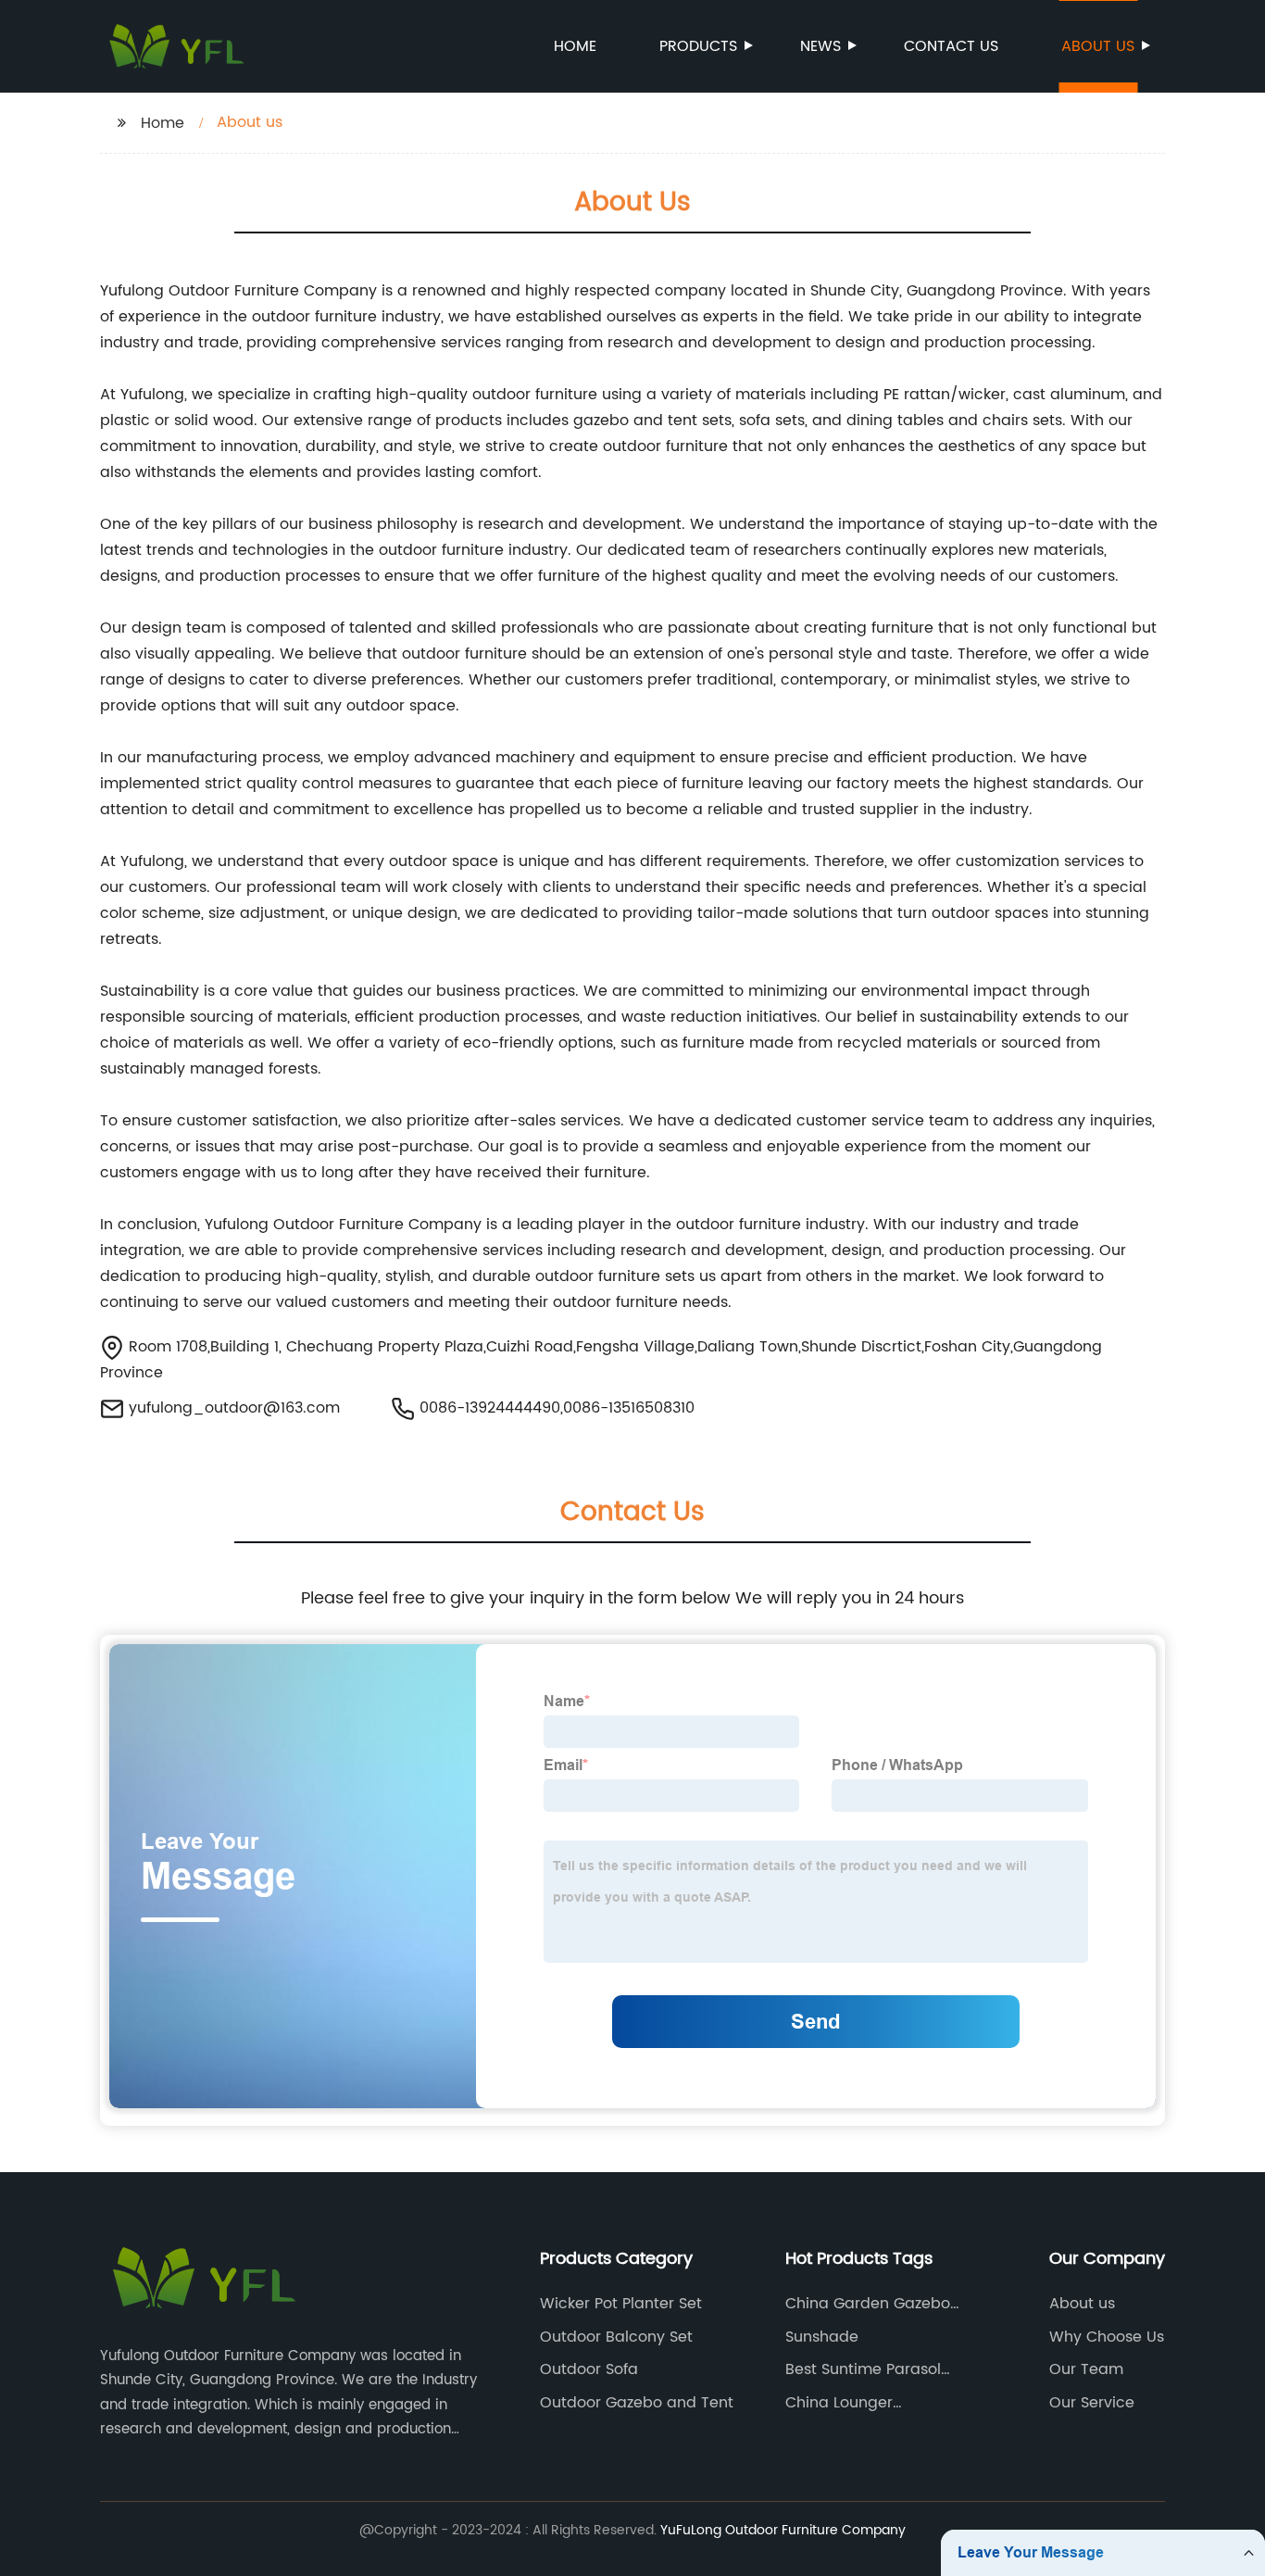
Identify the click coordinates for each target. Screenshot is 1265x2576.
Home (575, 46)
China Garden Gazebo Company (868, 2304)
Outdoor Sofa (589, 2369)
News (820, 46)
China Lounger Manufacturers (839, 2403)
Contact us (951, 46)
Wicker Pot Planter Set (621, 2304)
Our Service (1092, 2403)
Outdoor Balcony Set (616, 2337)
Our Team (1086, 2369)
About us (1098, 46)
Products (698, 46)
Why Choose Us (1107, 2337)
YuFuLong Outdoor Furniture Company (783, 2530)
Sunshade (822, 2337)
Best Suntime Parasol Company (863, 2369)
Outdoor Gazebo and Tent (637, 2403)
